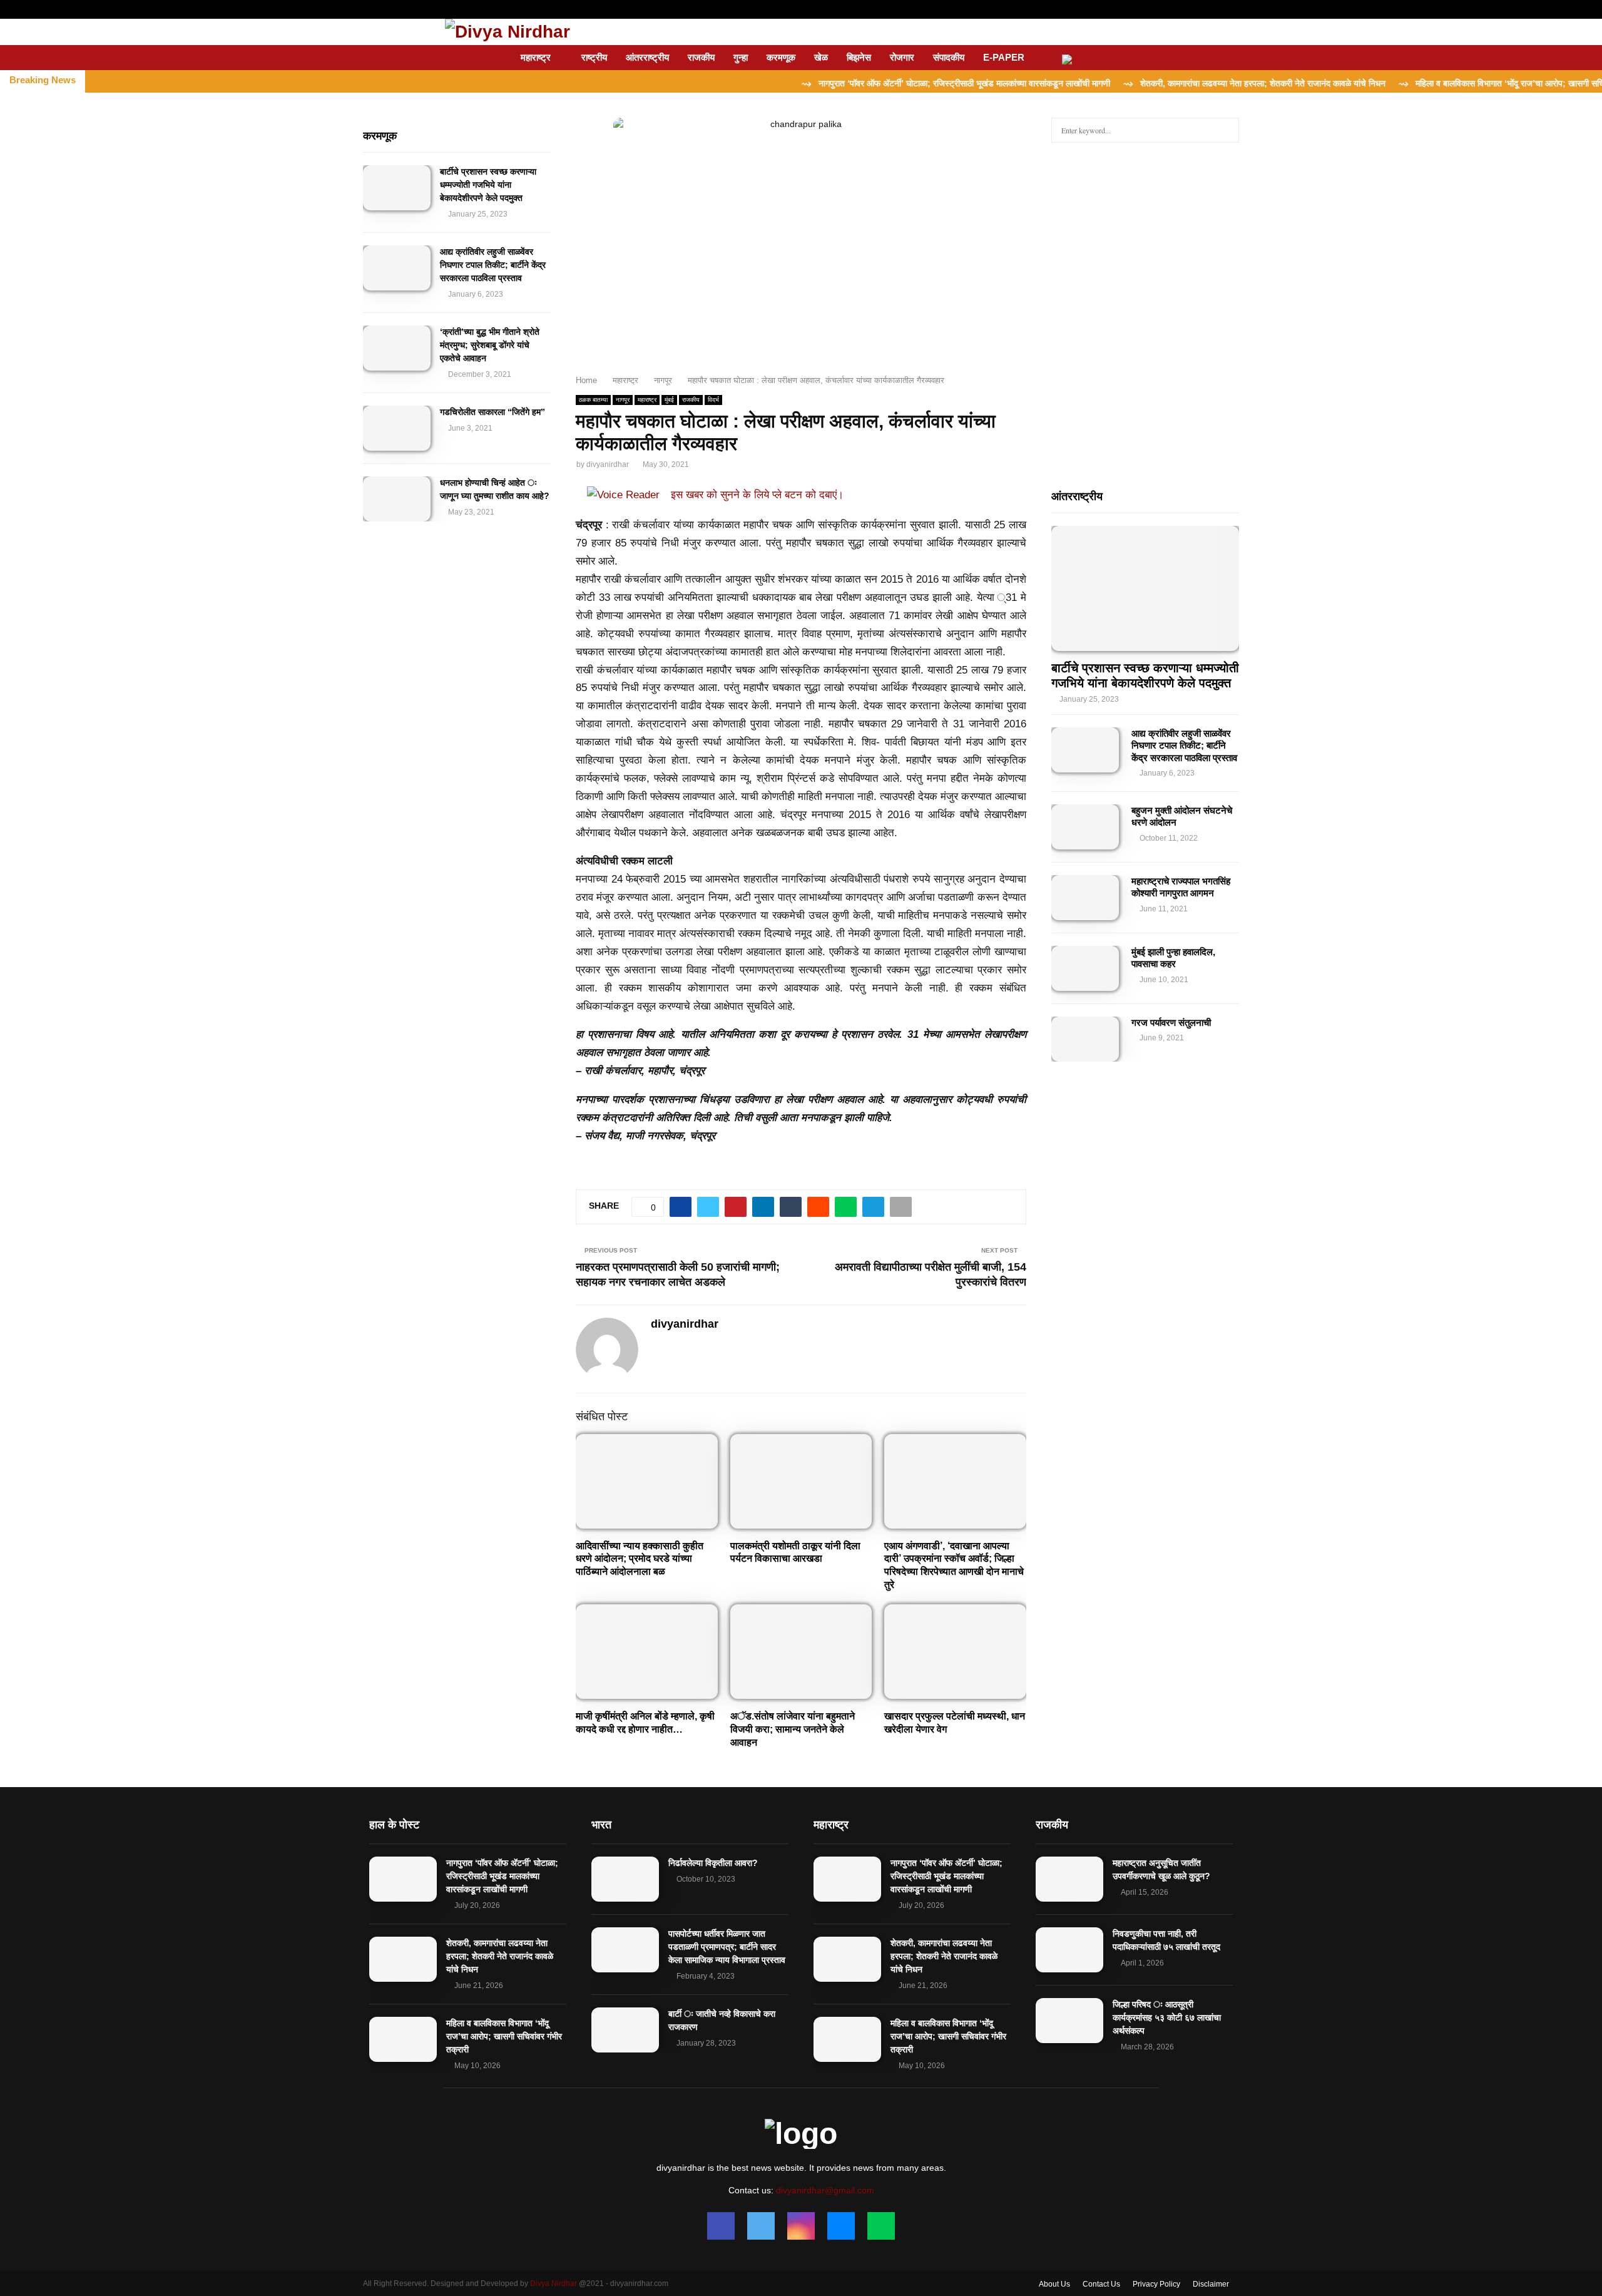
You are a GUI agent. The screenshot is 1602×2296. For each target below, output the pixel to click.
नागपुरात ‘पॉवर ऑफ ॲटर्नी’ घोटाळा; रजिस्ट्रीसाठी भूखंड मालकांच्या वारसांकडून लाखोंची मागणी (502, 1876)
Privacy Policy (1156, 2284)
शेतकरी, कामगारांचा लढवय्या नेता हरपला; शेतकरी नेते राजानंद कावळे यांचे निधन (500, 1956)
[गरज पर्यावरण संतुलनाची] (1085, 1039)
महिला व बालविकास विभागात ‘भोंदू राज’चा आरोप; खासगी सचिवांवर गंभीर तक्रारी (504, 2036)
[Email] (841, 2226)
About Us (1054, 2284)
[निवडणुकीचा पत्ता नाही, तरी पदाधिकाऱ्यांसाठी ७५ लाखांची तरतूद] (1069, 1950)
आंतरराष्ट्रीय (647, 57)
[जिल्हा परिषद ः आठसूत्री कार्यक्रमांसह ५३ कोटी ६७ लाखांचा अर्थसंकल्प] (1069, 2021)
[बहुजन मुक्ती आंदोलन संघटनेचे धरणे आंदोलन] (1085, 827)
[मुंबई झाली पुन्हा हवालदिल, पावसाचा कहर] (1085, 968)
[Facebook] (721, 2226)
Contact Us (1101, 2284)
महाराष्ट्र (536, 57)
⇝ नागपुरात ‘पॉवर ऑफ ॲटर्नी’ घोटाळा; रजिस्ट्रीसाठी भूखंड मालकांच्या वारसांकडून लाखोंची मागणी (873, 83)
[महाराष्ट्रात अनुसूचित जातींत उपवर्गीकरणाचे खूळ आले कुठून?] (1069, 1879)
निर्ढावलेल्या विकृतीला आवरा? (713, 1863)
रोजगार (902, 57)
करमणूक (781, 57)
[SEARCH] (1226, 130)
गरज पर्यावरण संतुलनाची (1171, 1022)
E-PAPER (1004, 57)
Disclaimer (1211, 2284)
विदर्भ (713, 400)
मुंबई (669, 400)
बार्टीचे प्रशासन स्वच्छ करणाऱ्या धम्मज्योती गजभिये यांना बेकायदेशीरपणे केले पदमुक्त (488, 185)
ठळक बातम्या (593, 400)
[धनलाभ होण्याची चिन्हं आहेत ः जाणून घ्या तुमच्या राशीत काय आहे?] (397, 499)
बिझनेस (859, 57)
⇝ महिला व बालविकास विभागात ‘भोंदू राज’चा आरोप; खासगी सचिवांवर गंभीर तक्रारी (1447, 83)
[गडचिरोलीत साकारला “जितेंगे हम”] (397, 428)
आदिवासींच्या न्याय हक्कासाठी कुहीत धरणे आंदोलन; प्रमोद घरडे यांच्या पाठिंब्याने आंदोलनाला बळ (640, 1559)
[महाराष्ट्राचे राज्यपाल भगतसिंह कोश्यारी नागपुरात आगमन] (1085, 898)
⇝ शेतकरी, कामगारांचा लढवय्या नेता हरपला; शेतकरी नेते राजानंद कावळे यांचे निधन (1172, 83)
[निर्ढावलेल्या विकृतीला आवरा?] (625, 1879)
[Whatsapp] (881, 2226)
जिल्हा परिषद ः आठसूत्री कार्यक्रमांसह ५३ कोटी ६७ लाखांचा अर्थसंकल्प (1167, 2017)
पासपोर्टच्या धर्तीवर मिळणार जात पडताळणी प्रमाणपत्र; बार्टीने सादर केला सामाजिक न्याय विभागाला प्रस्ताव (727, 1947)
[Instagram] (801, 2226)
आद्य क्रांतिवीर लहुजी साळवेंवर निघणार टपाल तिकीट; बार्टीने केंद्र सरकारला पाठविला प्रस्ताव (493, 265)
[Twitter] (761, 2226)
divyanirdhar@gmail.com (825, 2190)
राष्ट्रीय (594, 57)
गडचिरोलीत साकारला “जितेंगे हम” (492, 412)
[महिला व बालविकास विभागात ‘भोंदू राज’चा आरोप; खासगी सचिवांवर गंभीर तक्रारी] (403, 2039)
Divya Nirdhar (554, 2283)
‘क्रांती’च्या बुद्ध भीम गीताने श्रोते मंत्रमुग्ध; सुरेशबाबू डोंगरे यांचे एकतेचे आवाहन (490, 345)
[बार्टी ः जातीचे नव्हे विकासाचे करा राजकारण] (625, 2030)
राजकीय (701, 57)
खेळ (821, 57)
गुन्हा (741, 57)
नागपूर (623, 400)
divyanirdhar (608, 464)
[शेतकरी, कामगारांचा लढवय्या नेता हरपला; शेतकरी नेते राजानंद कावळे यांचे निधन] (403, 1959)
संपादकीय (949, 57)
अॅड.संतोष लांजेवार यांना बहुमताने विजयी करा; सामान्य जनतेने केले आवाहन (793, 1729)
